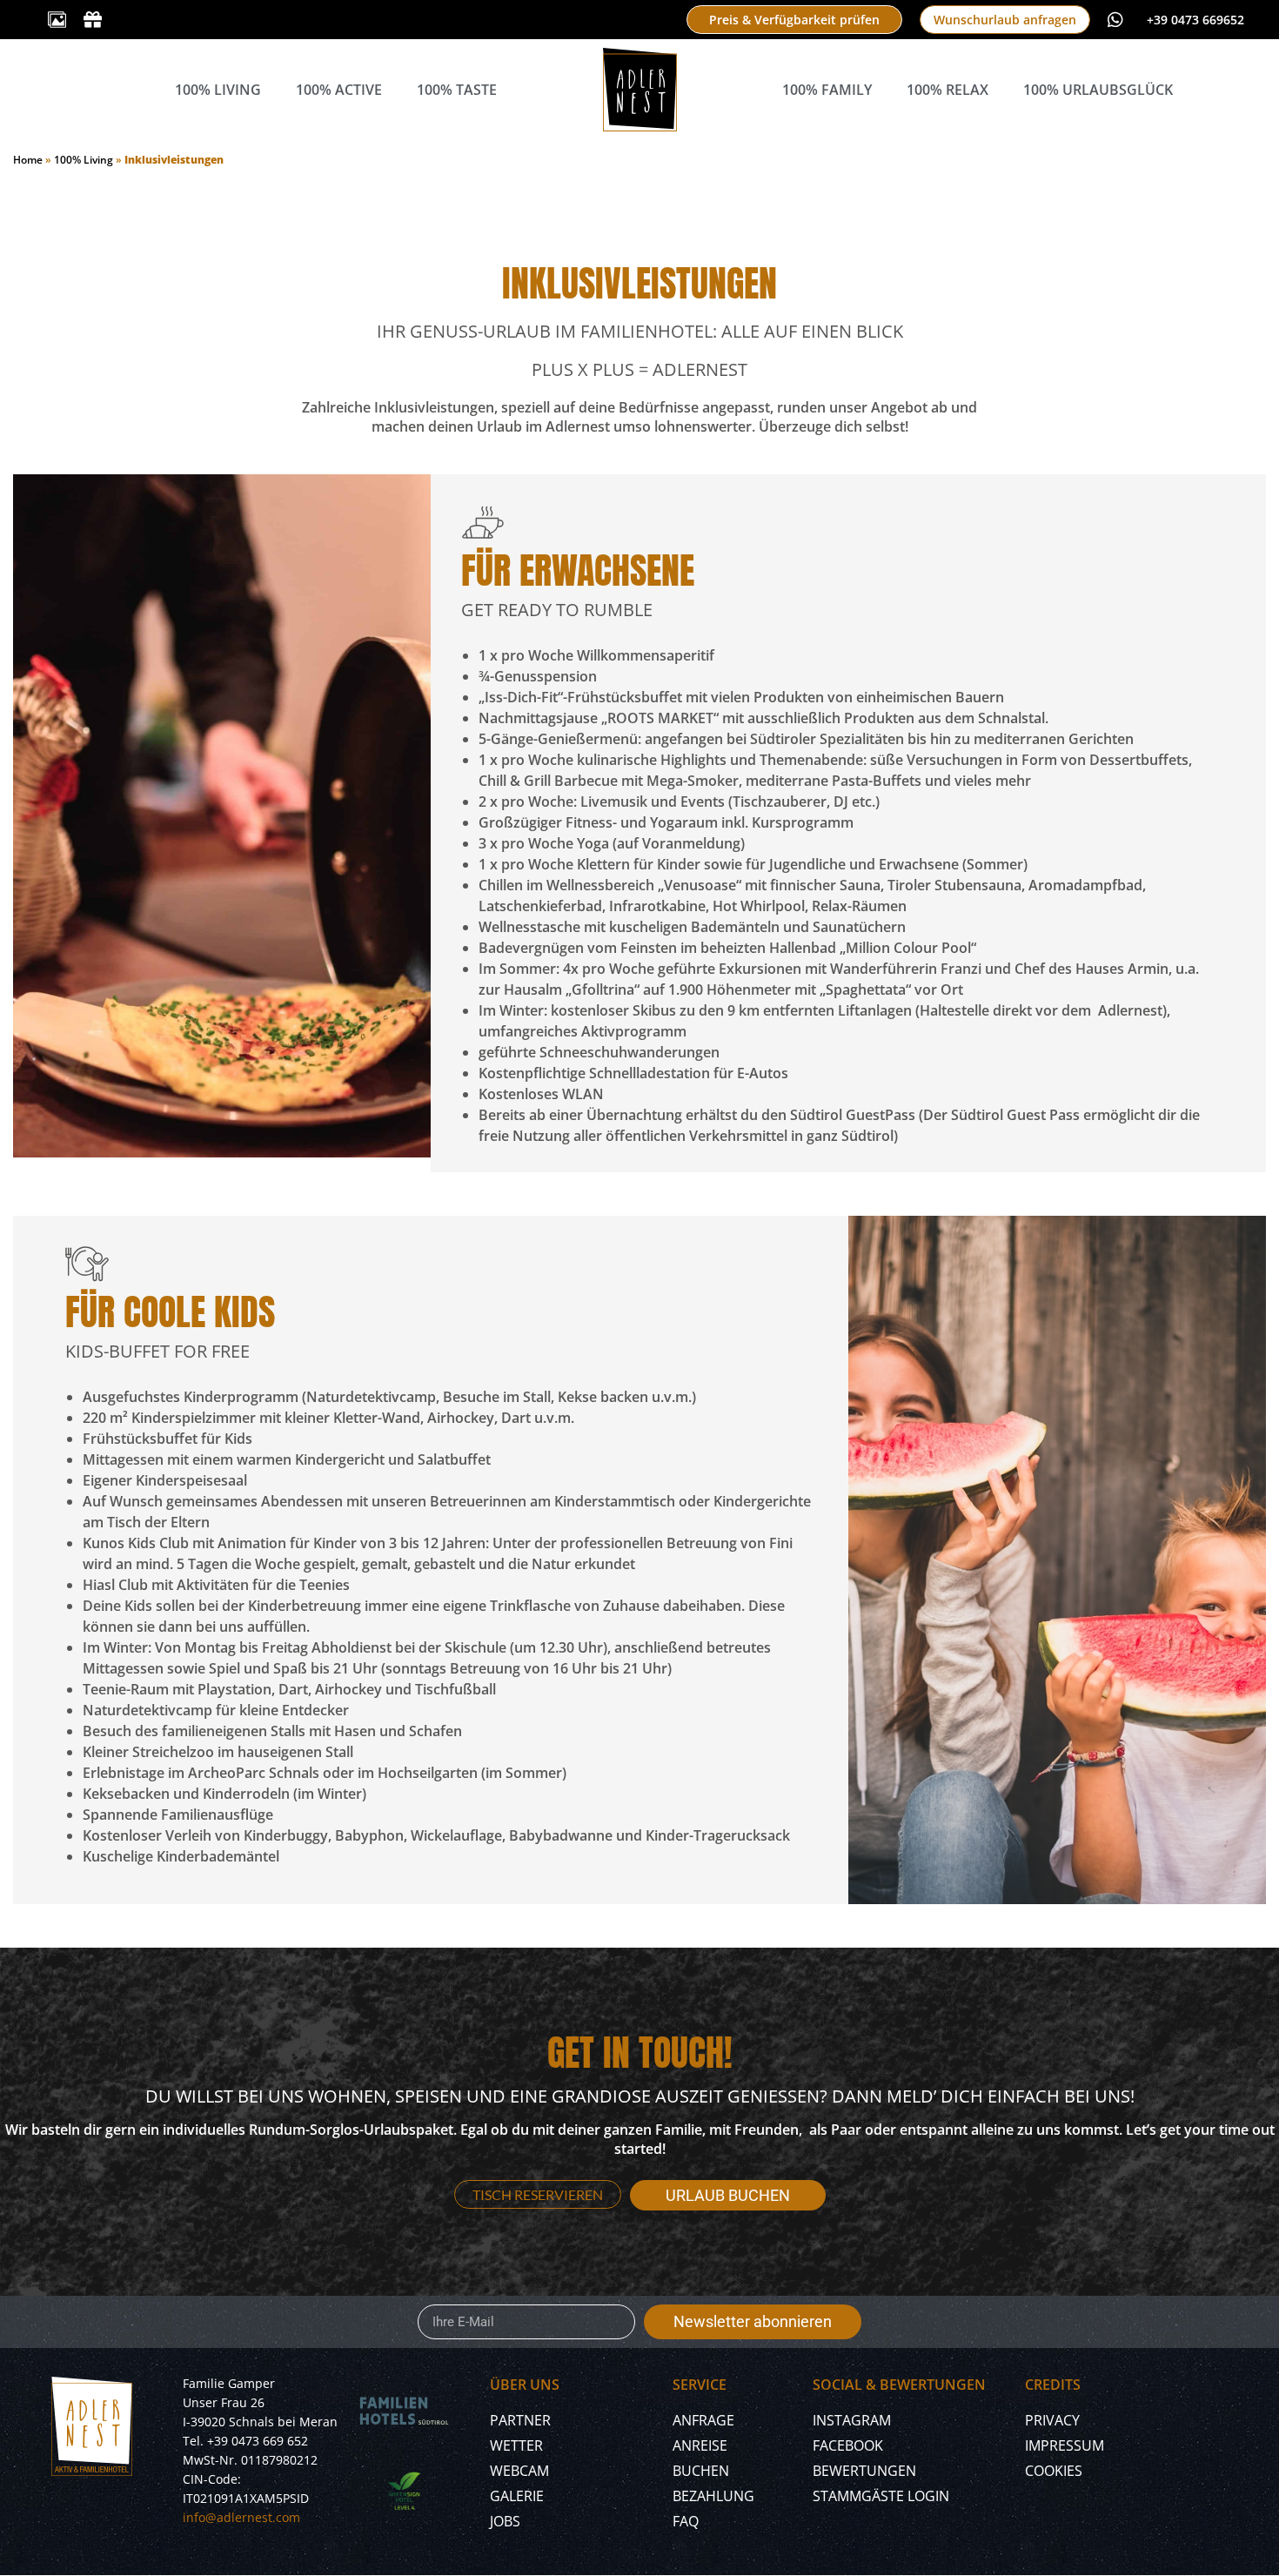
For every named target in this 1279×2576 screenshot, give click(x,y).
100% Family (827, 90)
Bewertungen (864, 2471)
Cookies (1054, 2471)
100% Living (218, 90)
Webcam (519, 2471)
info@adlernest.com (241, 2517)
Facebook (848, 2445)
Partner (520, 2420)
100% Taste (457, 90)
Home (28, 160)
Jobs (505, 2521)
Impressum (1065, 2445)
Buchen (701, 2471)
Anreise (700, 2445)
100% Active (339, 90)
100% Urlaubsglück (1098, 90)
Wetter (516, 2445)
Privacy (1052, 2420)
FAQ (686, 2521)
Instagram (852, 2420)
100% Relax (948, 90)
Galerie (517, 2496)
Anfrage (703, 2420)
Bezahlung (713, 2496)
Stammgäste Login (881, 2496)
